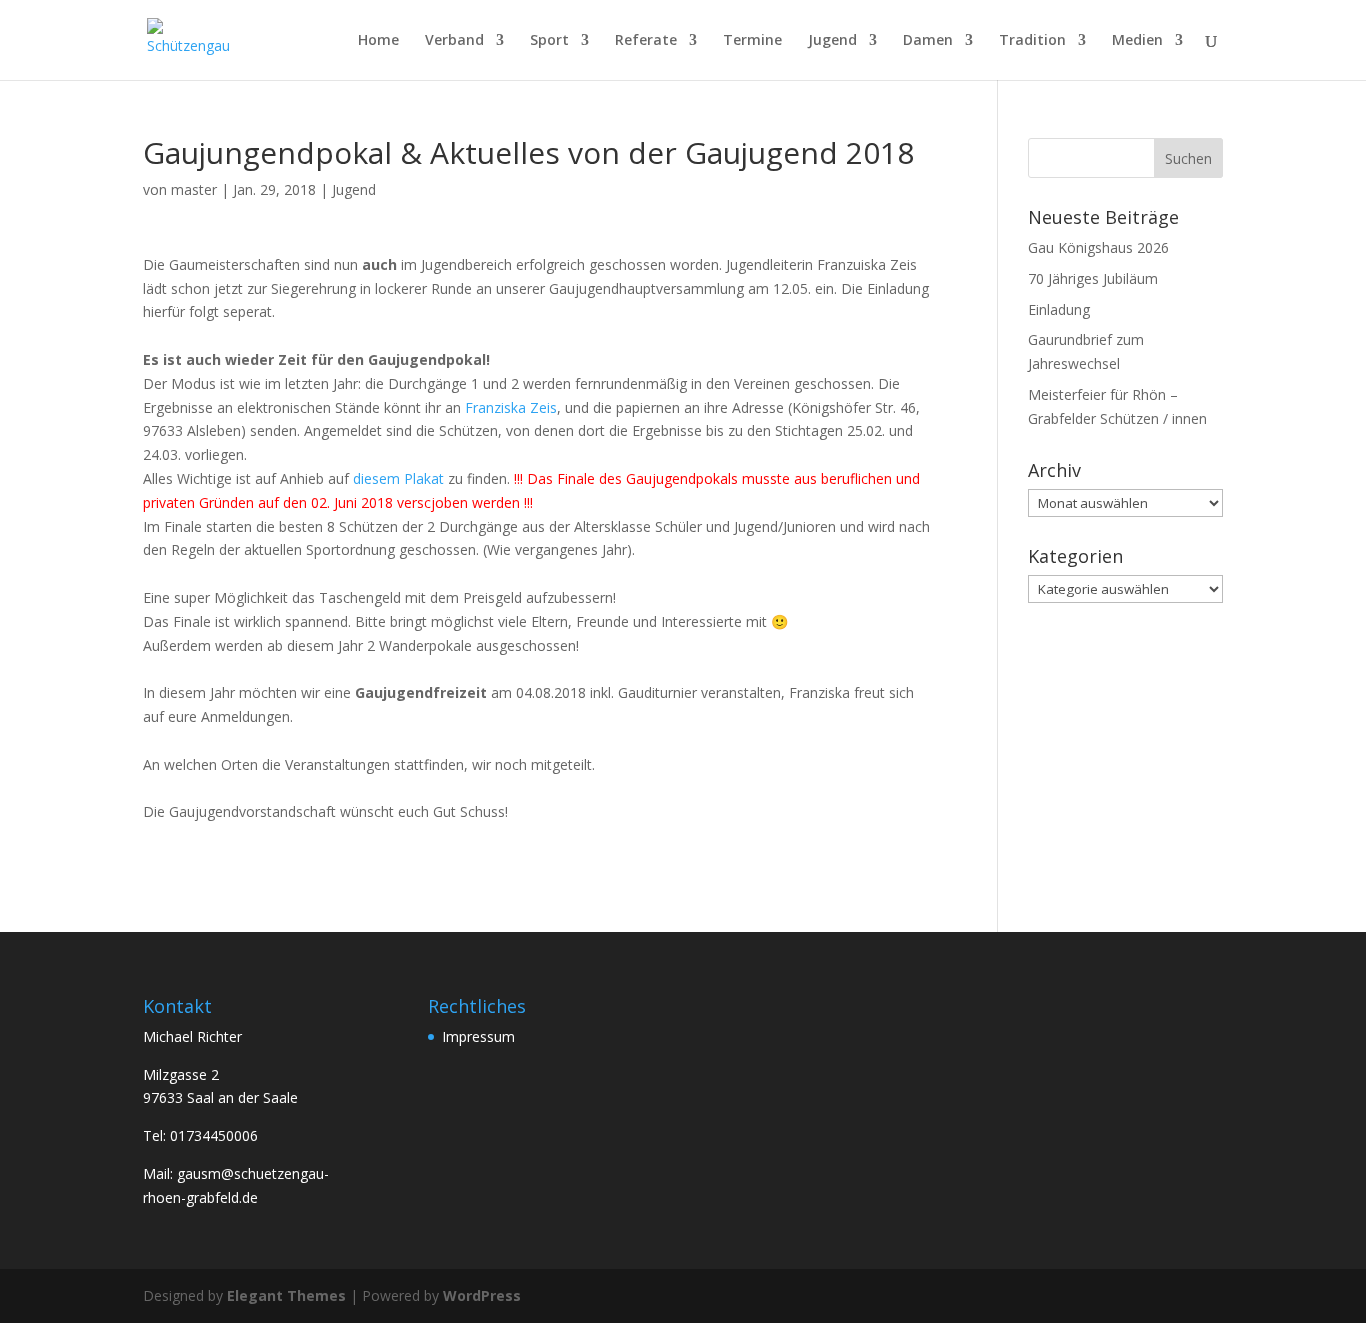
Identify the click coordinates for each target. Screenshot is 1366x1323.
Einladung (1059, 309)
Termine (752, 41)
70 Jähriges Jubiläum (1093, 278)
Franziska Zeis (511, 407)
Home (378, 41)
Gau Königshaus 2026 (1098, 247)
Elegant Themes (286, 1295)
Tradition (1032, 41)
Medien (1137, 41)
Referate (646, 41)
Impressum (478, 1036)
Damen (928, 41)
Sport (549, 41)
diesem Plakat (398, 478)
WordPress (482, 1295)
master (194, 189)
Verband (454, 41)
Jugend (832, 41)
